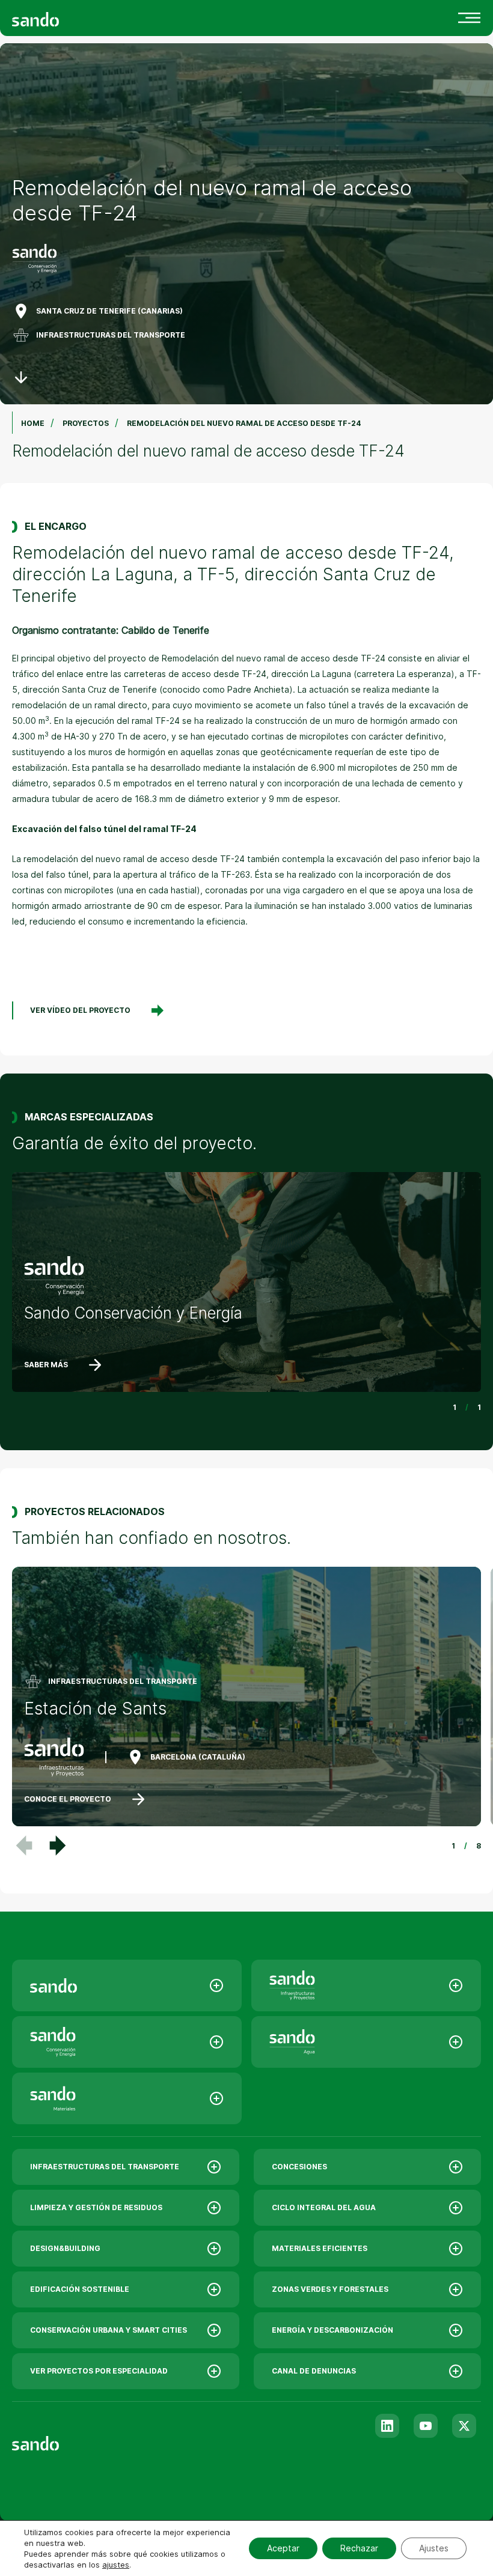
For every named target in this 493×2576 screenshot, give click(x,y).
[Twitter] (464, 2426)
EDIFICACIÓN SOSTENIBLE (80, 2289)
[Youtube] (426, 2426)
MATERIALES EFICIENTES (320, 2248)
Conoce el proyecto (68, 1799)
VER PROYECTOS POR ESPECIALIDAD (99, 2371)
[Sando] (57, 18)
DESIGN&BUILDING (65, 2248)
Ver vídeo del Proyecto (80, 1010)
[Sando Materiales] (127, 2098)
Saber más (46, 1365)
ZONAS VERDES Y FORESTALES (330, 2289)
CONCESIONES (299, 2167)
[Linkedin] (387, 2426)
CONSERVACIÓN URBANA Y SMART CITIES (109, 2330)
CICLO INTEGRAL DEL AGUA (324, 2207)
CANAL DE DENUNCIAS (314, 2371)
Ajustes (434, 2548)
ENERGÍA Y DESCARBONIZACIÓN (332, 2330)
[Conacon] (127, 2042)
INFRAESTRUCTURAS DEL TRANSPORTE (111, 335)
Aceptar (283, 2548)
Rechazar (359, 2548)
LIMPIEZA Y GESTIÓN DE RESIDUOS (96, 2207)
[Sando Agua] (366, 2042)
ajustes (116, 2565)
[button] (58, 1845)
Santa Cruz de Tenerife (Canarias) (109, 311)
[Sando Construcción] (366, 1985)
